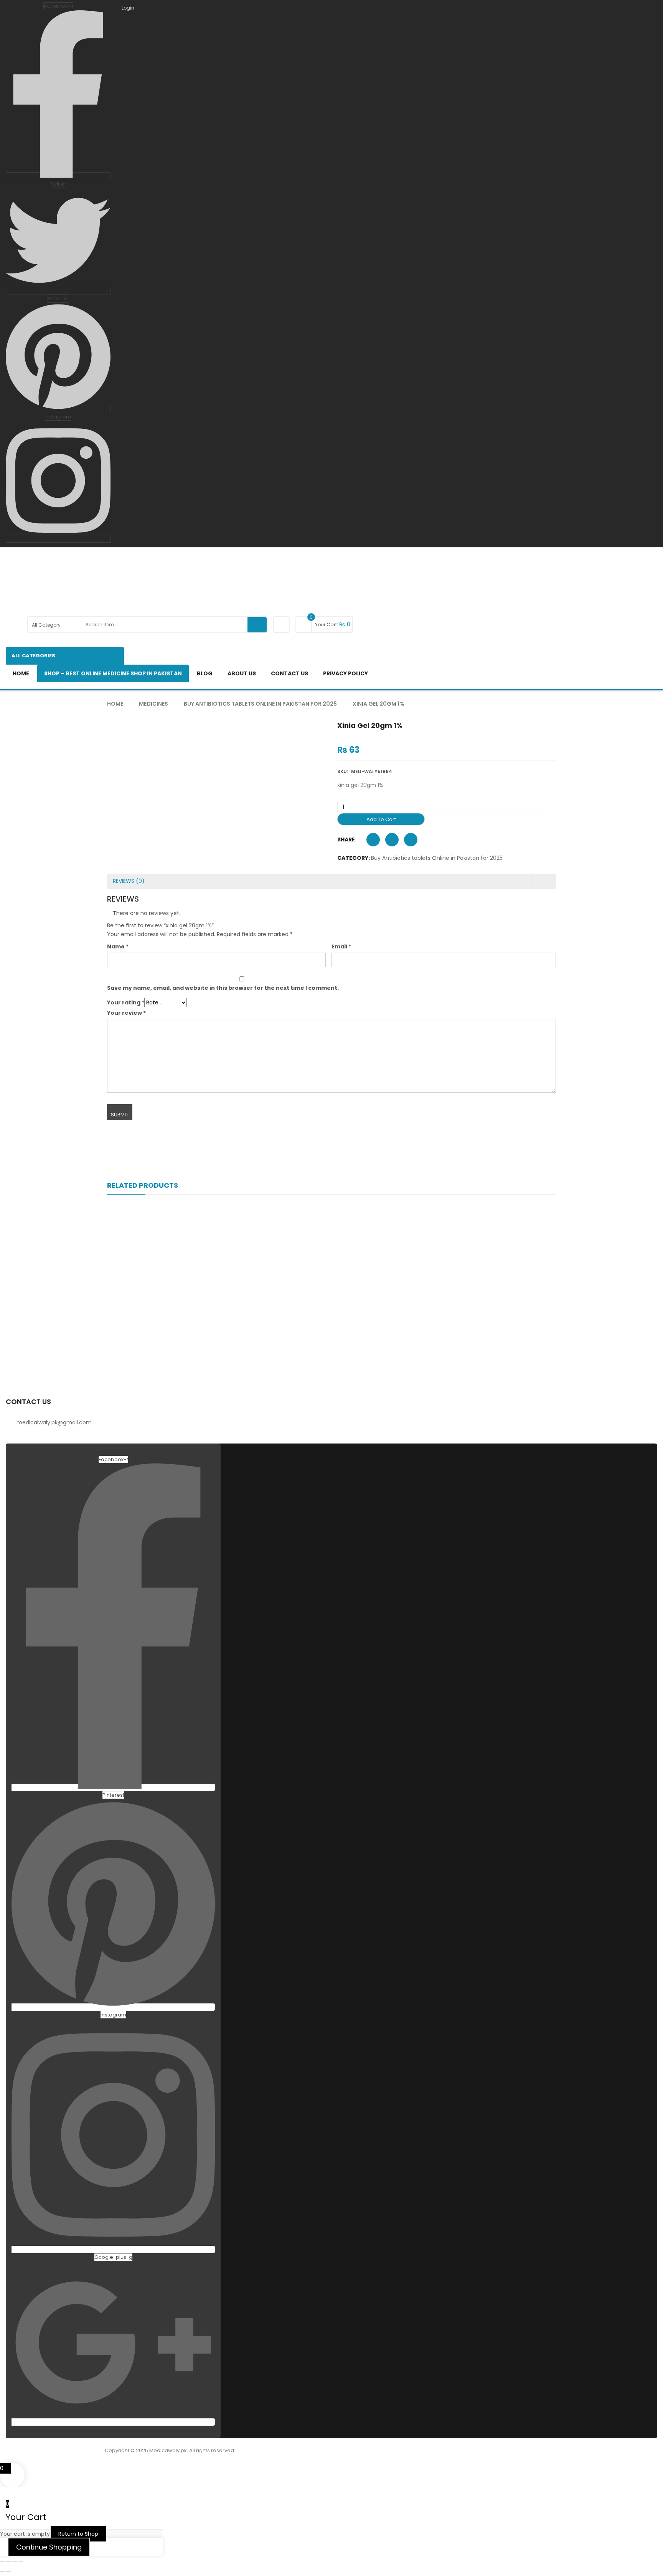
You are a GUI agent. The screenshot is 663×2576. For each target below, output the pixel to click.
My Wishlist (281, 625)
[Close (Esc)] (21, 2562)
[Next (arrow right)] (8, 2572)
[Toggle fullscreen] (8, 2562)
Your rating (126, 1002)
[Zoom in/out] (2, 2562)
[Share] (15, 2562)
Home (115, 704)
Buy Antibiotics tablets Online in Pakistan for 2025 (260, 704)
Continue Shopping (49, 2547)
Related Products (143, 1185)
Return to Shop (78, 2534)
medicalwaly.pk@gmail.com (54, 1422)
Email (341, 946)
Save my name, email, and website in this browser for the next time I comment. (223, 988)
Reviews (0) (129, 881)
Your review (126, 1013)
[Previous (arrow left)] (2, 2572)
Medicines (153, 704)
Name (118, 946)
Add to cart (381, 819)
